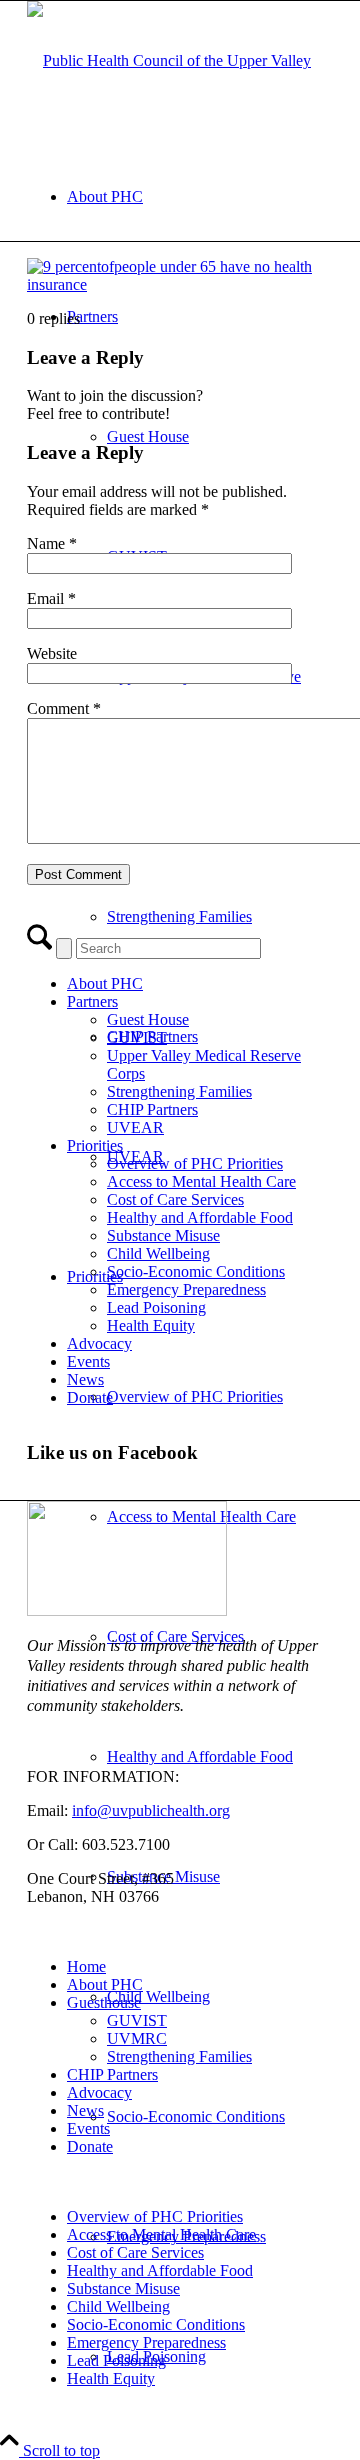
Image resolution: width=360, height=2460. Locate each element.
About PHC (105, 983)
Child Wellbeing (158, 1253)
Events (88, 1361)
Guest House (148, 1019)
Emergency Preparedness (186, 1289)
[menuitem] (200, 197)
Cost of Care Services (175, 1199)
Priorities (95, 1145)
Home (86, 1966)
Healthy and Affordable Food (200, 1217)
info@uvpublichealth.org (151, 1810)
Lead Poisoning (156, 1307)
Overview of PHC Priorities (195, 1163)
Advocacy (99, 1343)
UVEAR (135, 1127)
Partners (92, 1001)
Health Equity (151, 1325)
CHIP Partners (152, 1109)
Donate (90, 1397)
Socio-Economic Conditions (196, 1271)
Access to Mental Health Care (201, 1181)
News (85, 1379)
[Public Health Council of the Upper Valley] (169, 60)
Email (51, 598)
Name (52, 543)
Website (52, 653)
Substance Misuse (163, 1235)
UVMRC (137, 2038)
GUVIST (137, 1037)
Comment (64, 708)
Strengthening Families (179, 1091)
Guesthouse (104, 2002)
